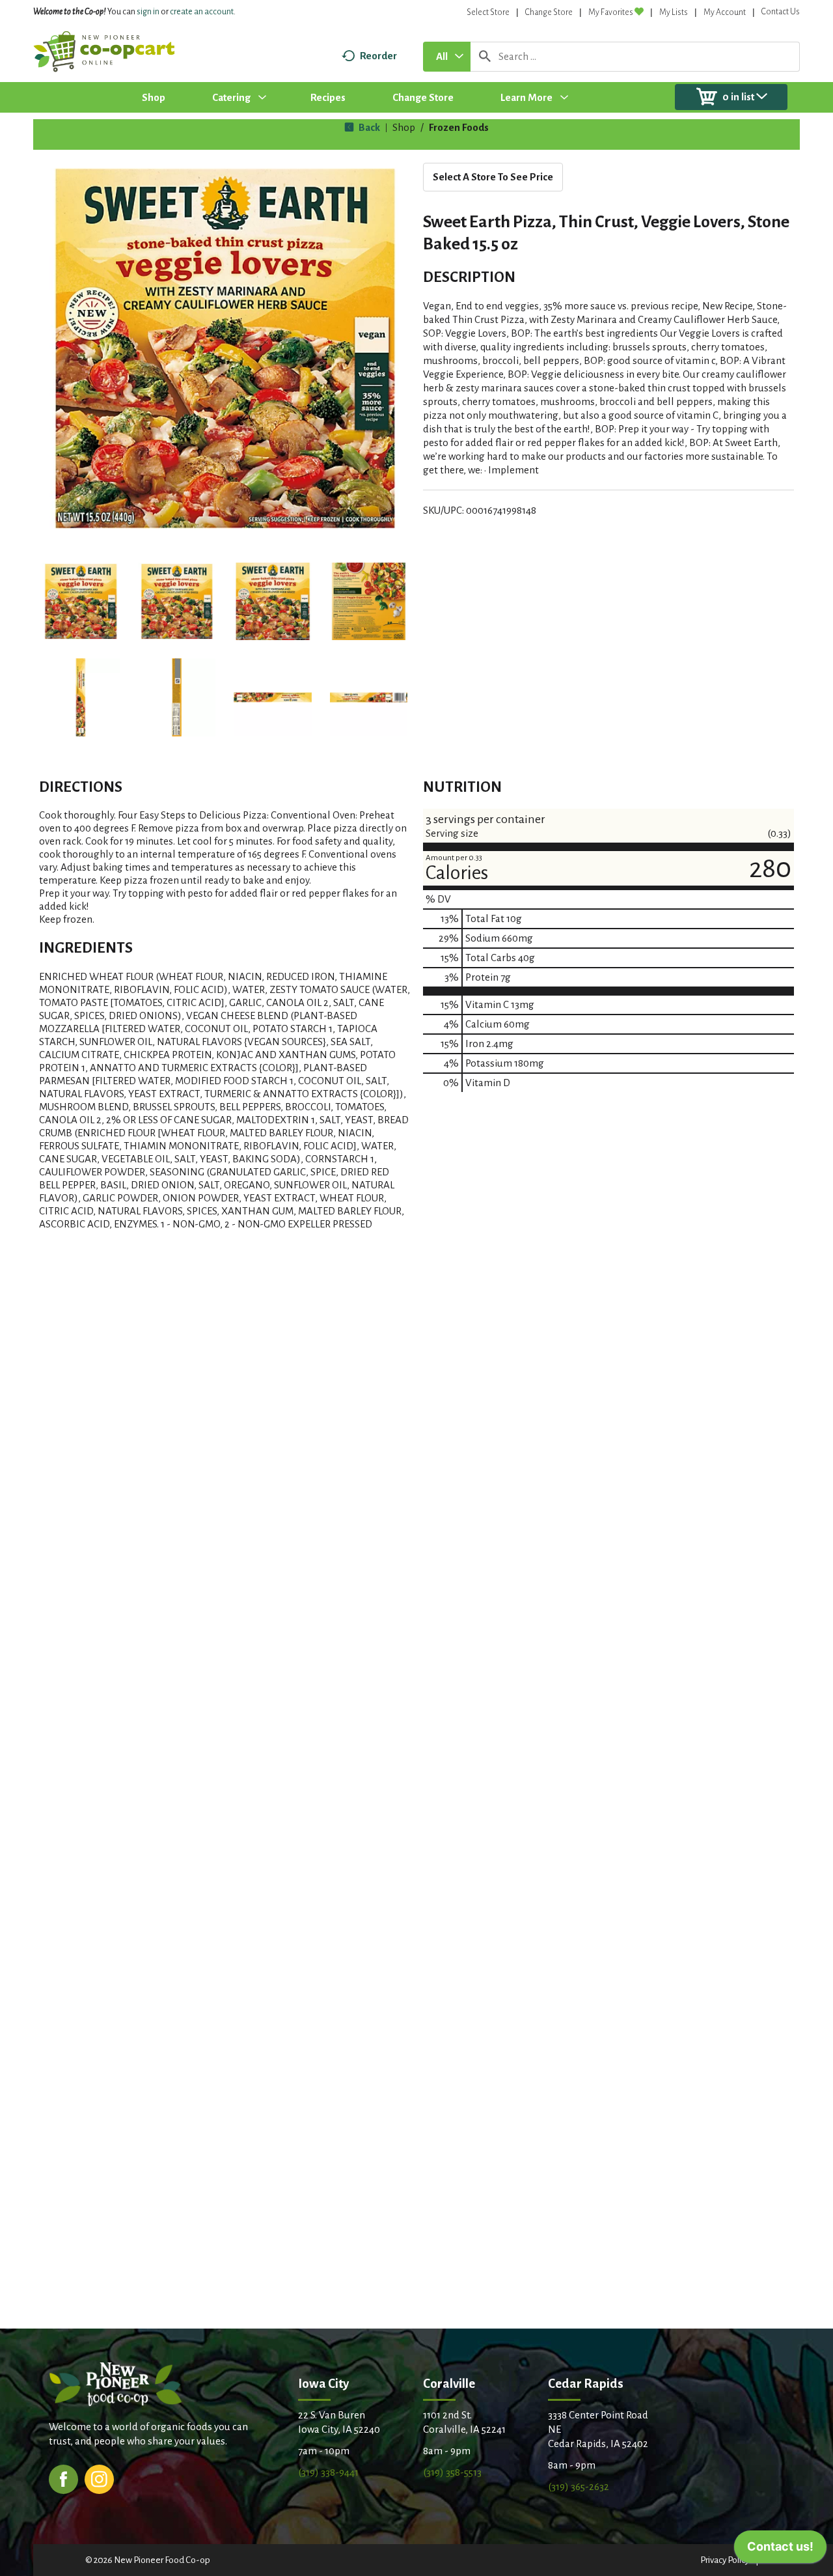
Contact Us (781, 12)
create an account (202, 12)
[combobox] (447, 57)
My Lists (674, 12)
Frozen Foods (459, 127)
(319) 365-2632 (579, 2486)
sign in (148, 12)
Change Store (549, 12)
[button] (81, 602)
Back (368, 127)
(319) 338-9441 (328, 2472)
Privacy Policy (725, 2560)
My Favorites (611, 12)
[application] (780, 2550)
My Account (725, 12)
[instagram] (99, 2478)
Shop (404, 127)
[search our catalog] (485, 57)
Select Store (488, 12)
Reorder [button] (378, 56)
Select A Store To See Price (493, 177)
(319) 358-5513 (452, 2472)
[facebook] (63, 2478)
